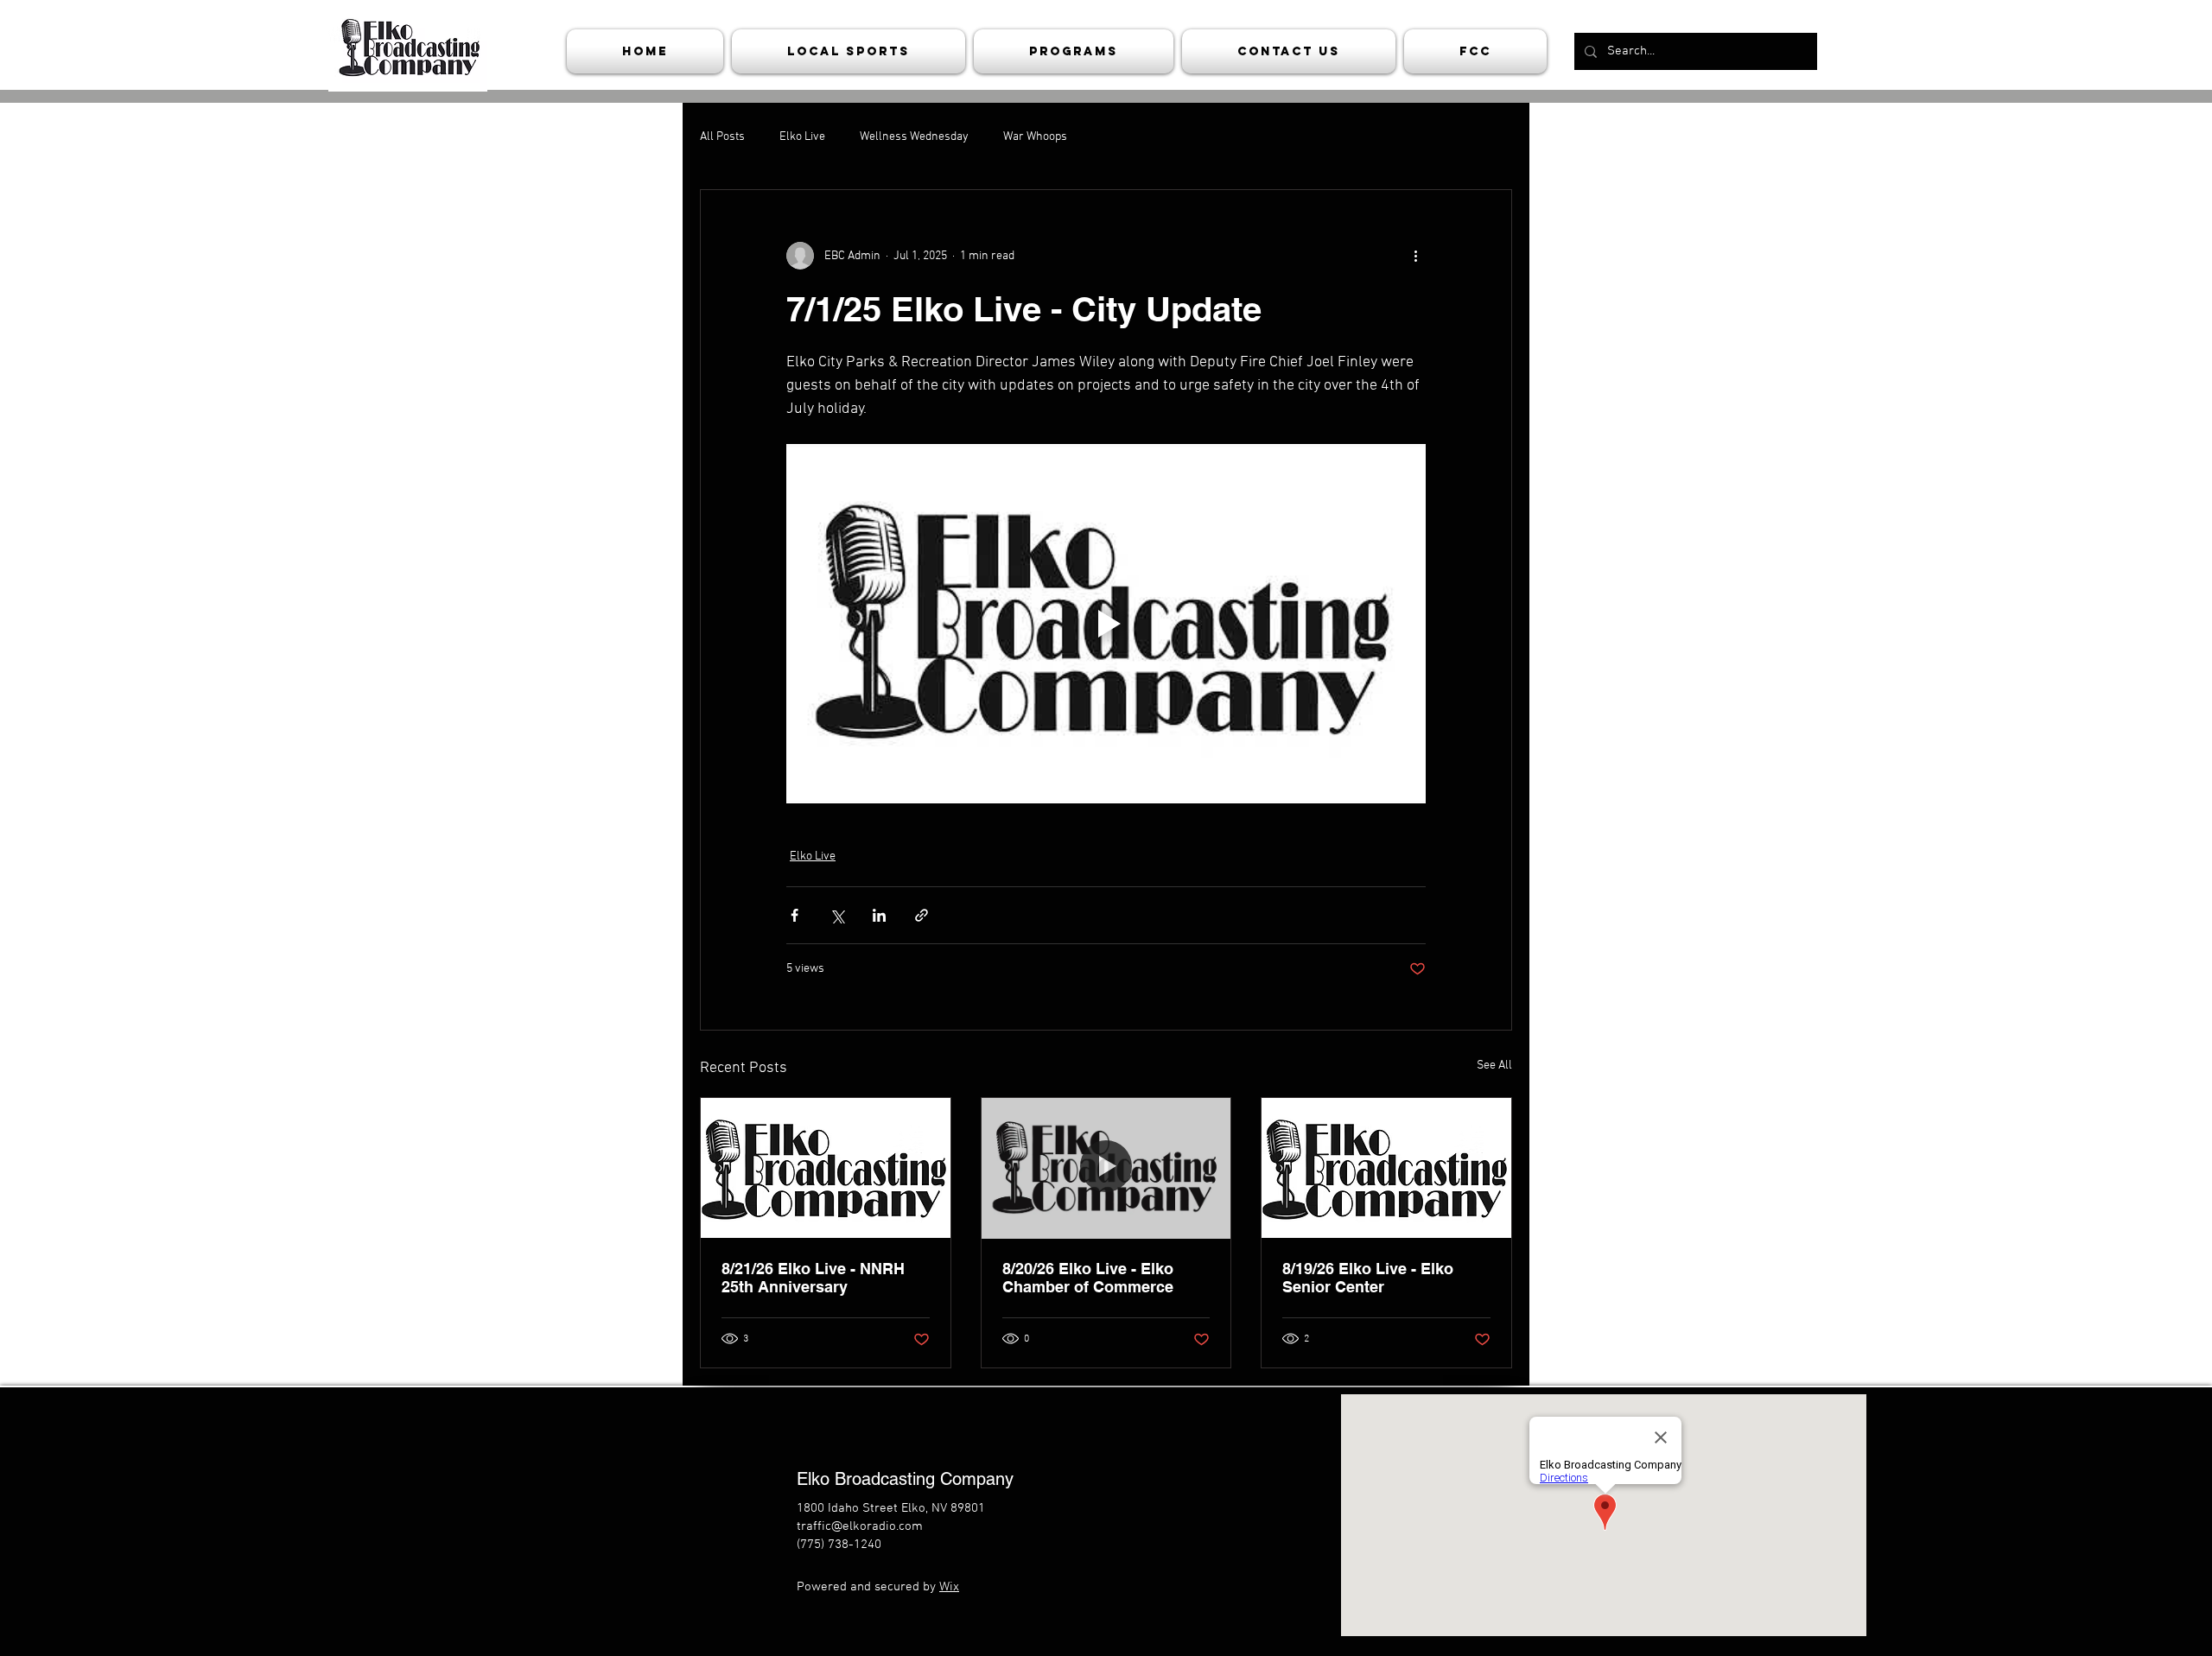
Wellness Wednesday (914, 137)
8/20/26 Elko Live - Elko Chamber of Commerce (1088, 1278)
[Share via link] (922, 915)
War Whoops (1035, 137)
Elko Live (802, 137)
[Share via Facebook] (795, 915)
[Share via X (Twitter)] (837, 915)
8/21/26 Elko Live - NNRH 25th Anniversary (813, 1278)
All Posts (722, 137)
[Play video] (1106, 624)
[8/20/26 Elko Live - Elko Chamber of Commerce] (1106, 1168)
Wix (949, 1587)
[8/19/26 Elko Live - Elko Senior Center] (1386, 1168)
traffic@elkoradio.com (860, 1526)
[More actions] (1415, 256)
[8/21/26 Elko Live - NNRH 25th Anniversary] (826, 1168)
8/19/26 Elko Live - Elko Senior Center (1368, 1278)
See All (1494, 1066)
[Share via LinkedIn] (879, 915)
